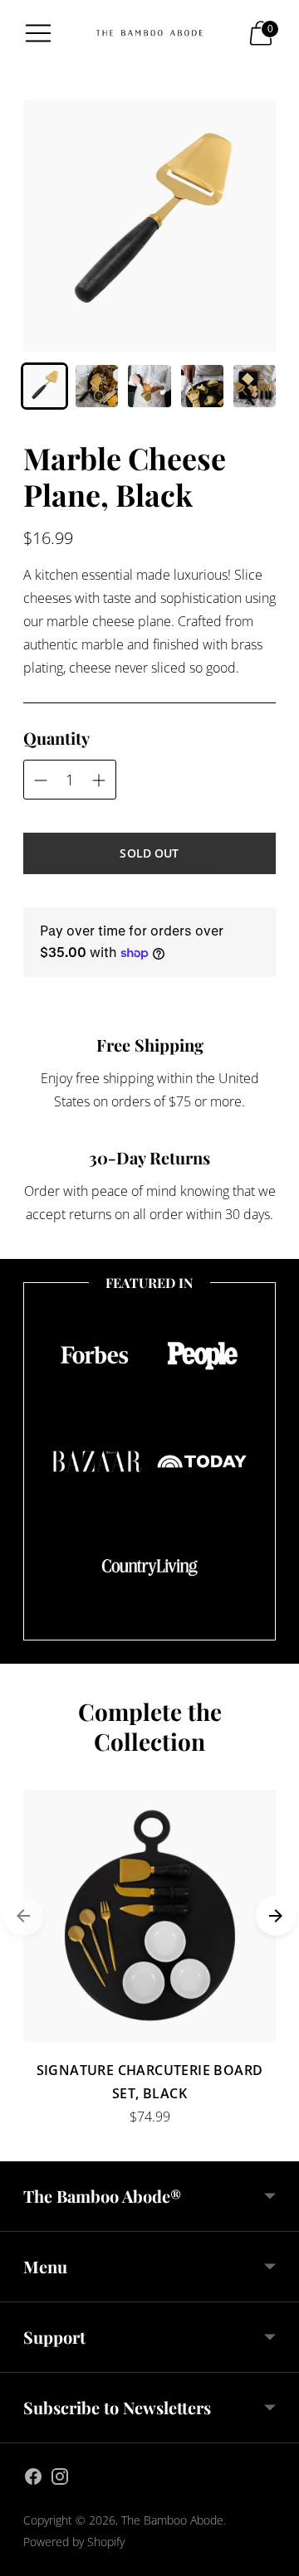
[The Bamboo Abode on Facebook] (33, 2479)
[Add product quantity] (41, 780)
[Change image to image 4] (202, 386)
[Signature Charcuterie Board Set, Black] (149, 1916)
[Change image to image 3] (149, 386)
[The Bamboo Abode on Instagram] (60, 2479)
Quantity (56, 738)
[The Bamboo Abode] (149, 33)
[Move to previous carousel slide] (23, 1916)
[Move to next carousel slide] (276, 1916)
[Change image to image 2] (97, 386)
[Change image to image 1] (44, 386)
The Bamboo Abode (172, 2520)
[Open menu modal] (38, 33)
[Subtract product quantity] (99, 780)
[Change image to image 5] (255, 386)
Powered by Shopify (74, 2542)
